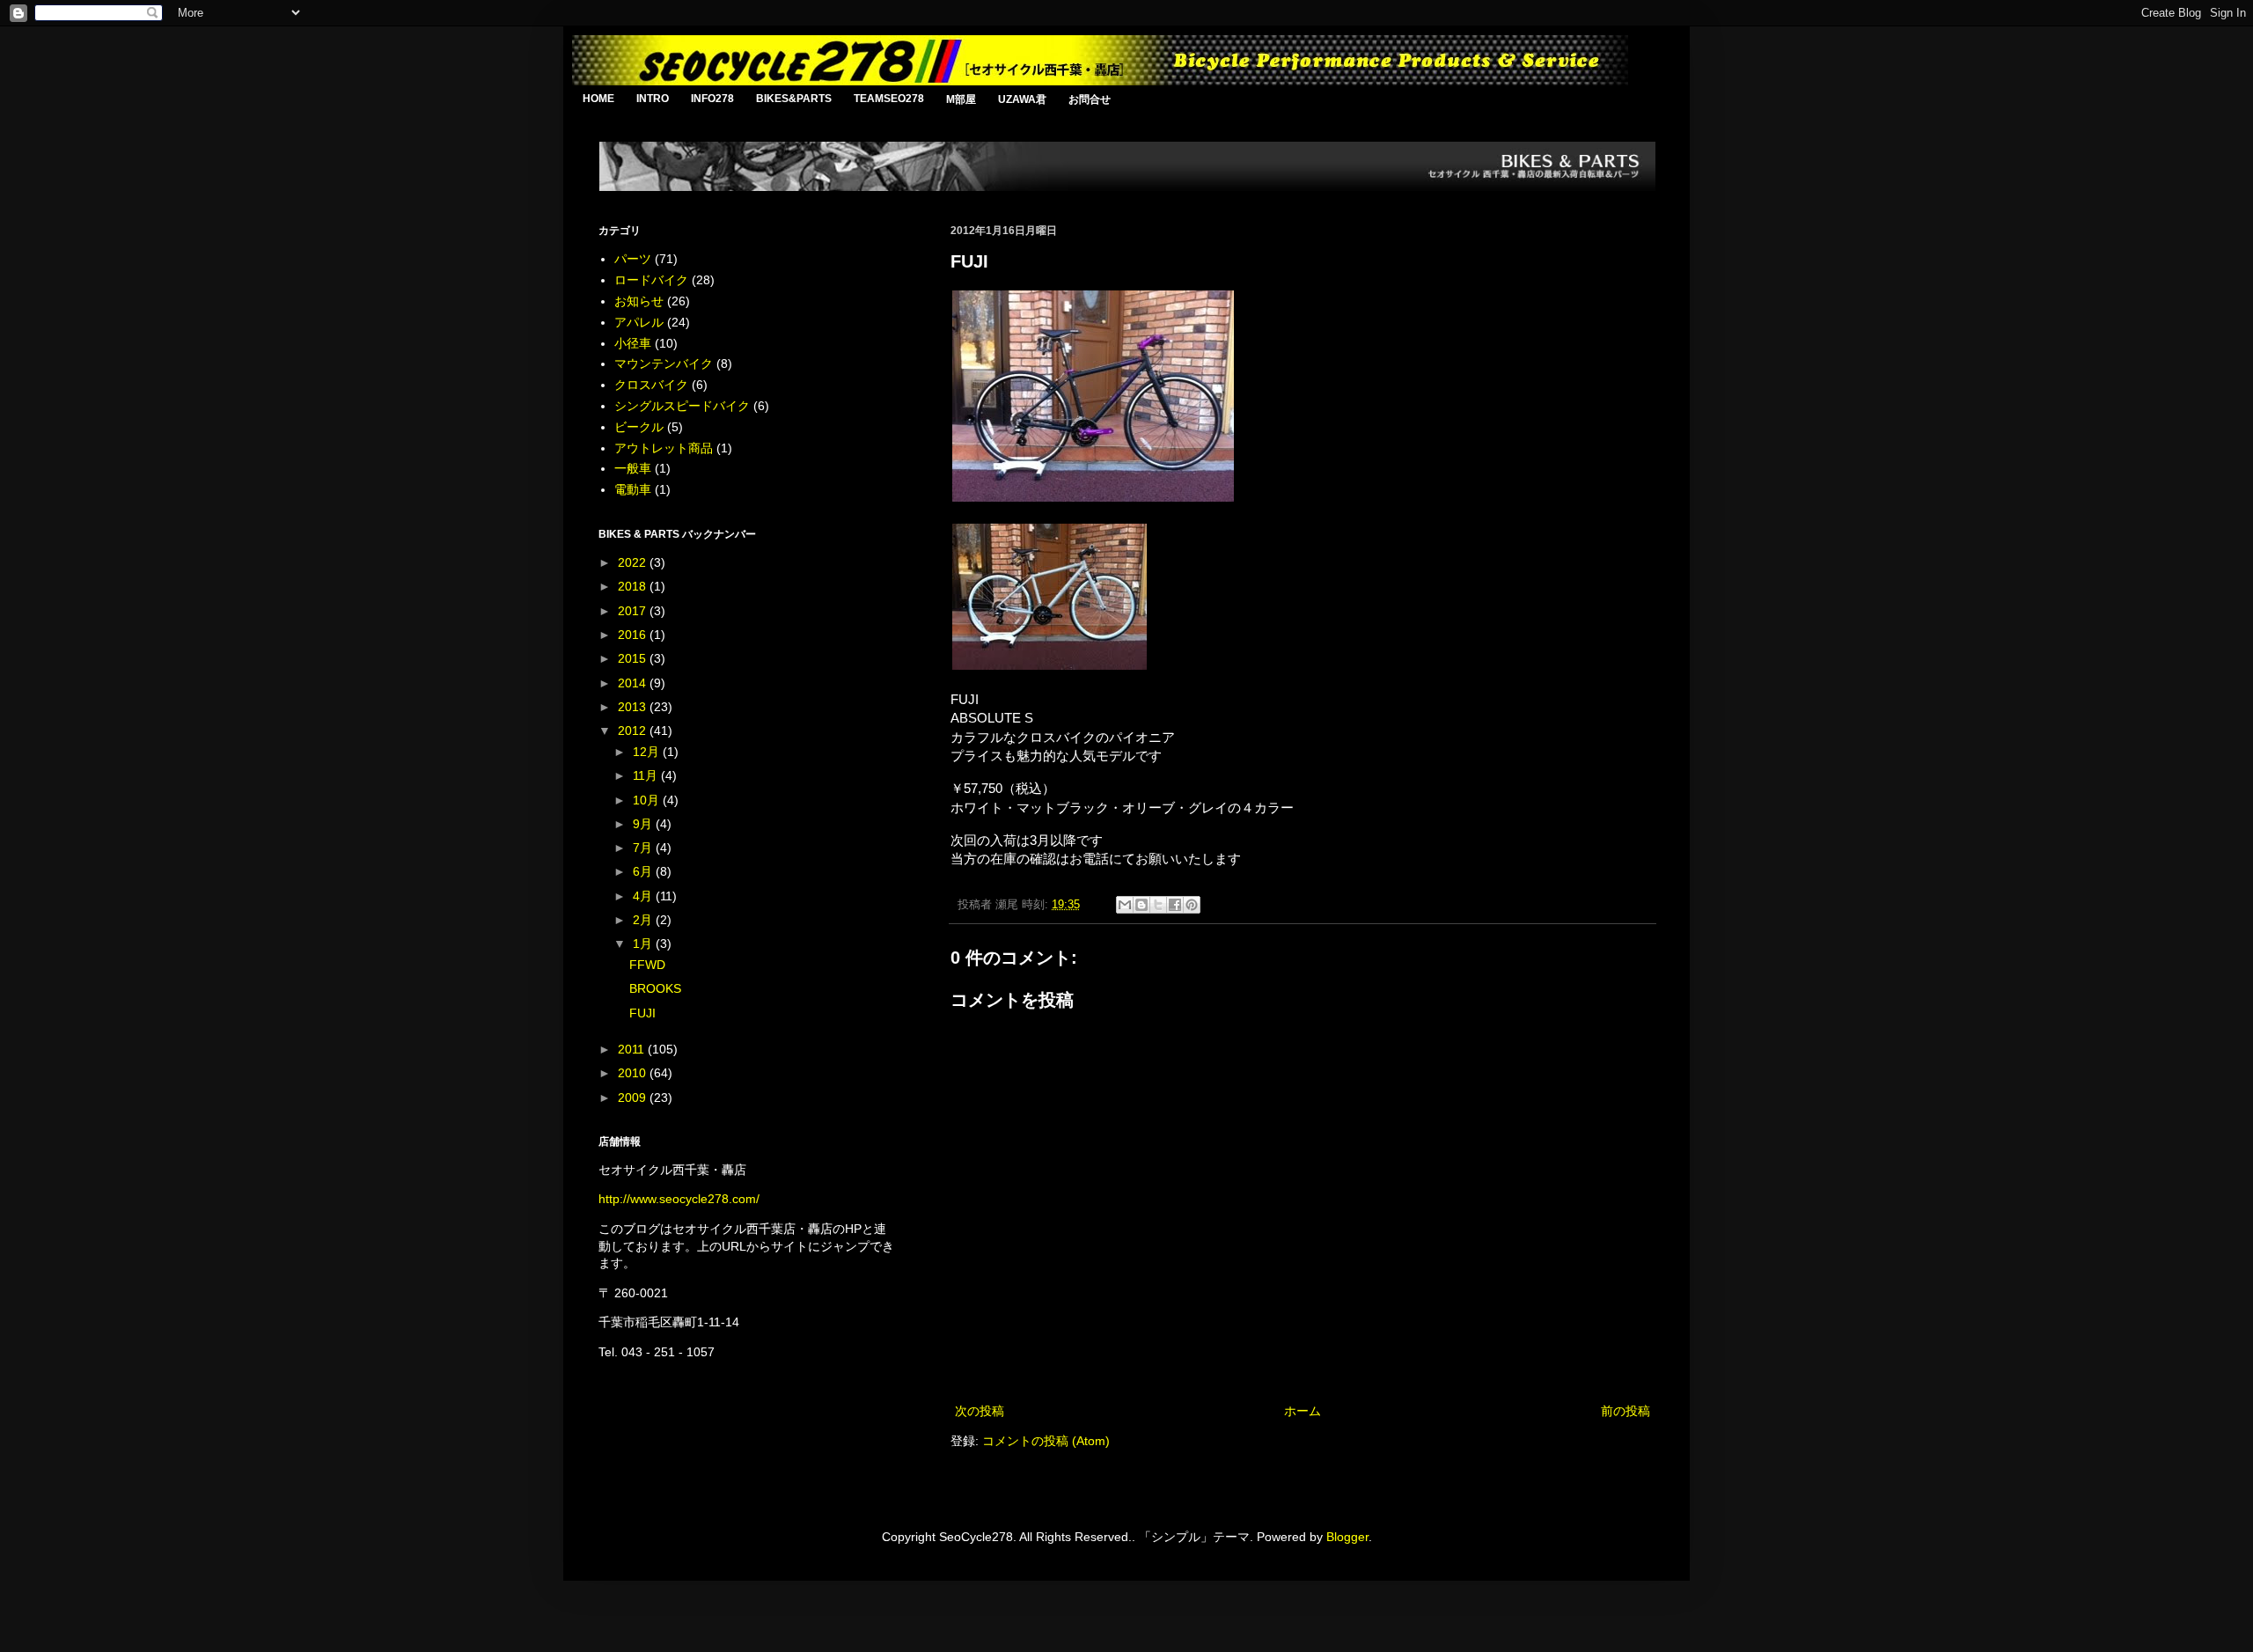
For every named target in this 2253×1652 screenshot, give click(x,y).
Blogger (1347, 1537)
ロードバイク (651, 280)
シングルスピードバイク (682, 406)
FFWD (647, 965)
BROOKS (655, 988)
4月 (644, 896)
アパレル (639, 322)
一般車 (633, 468)
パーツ (633, 259)
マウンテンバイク (664, 363)
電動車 (633, 489)
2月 (644, 920)
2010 (634, 1073)
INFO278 (712, 99)
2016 (634, 635)
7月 (644, 848)
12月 (648, 752)
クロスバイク (651, 385)
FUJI (642, 1013)
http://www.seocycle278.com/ (679, 1199)
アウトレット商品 (664, 448)
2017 (634, 611)
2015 (634, 658)
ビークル (639, 427)
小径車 (633, 343)
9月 (644, 824)
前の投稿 (1626, 1411)
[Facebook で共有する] (1175, 905)
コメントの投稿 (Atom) (1046, 1441)
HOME (598, 99)
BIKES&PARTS (794, 99)
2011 (633, 1049)
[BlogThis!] (1141, 905)
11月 (647, 775)
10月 (648, 800)
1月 (644, 943)
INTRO (653, 99)
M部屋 (961, 99)
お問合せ (1090, 99)
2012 (634, 731)
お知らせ (639, 301)
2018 (634, 586)
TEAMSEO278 (889, 99)
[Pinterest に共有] (1192, 905)
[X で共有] (1158, 905)
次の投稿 (980, 1411)
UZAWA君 (1022, 99)
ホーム (1303, 1411)
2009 (634, 1098)
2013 (634, 707)
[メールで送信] (1125, 905)
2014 (634, 683)
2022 (634, 562)
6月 (644, 871)
